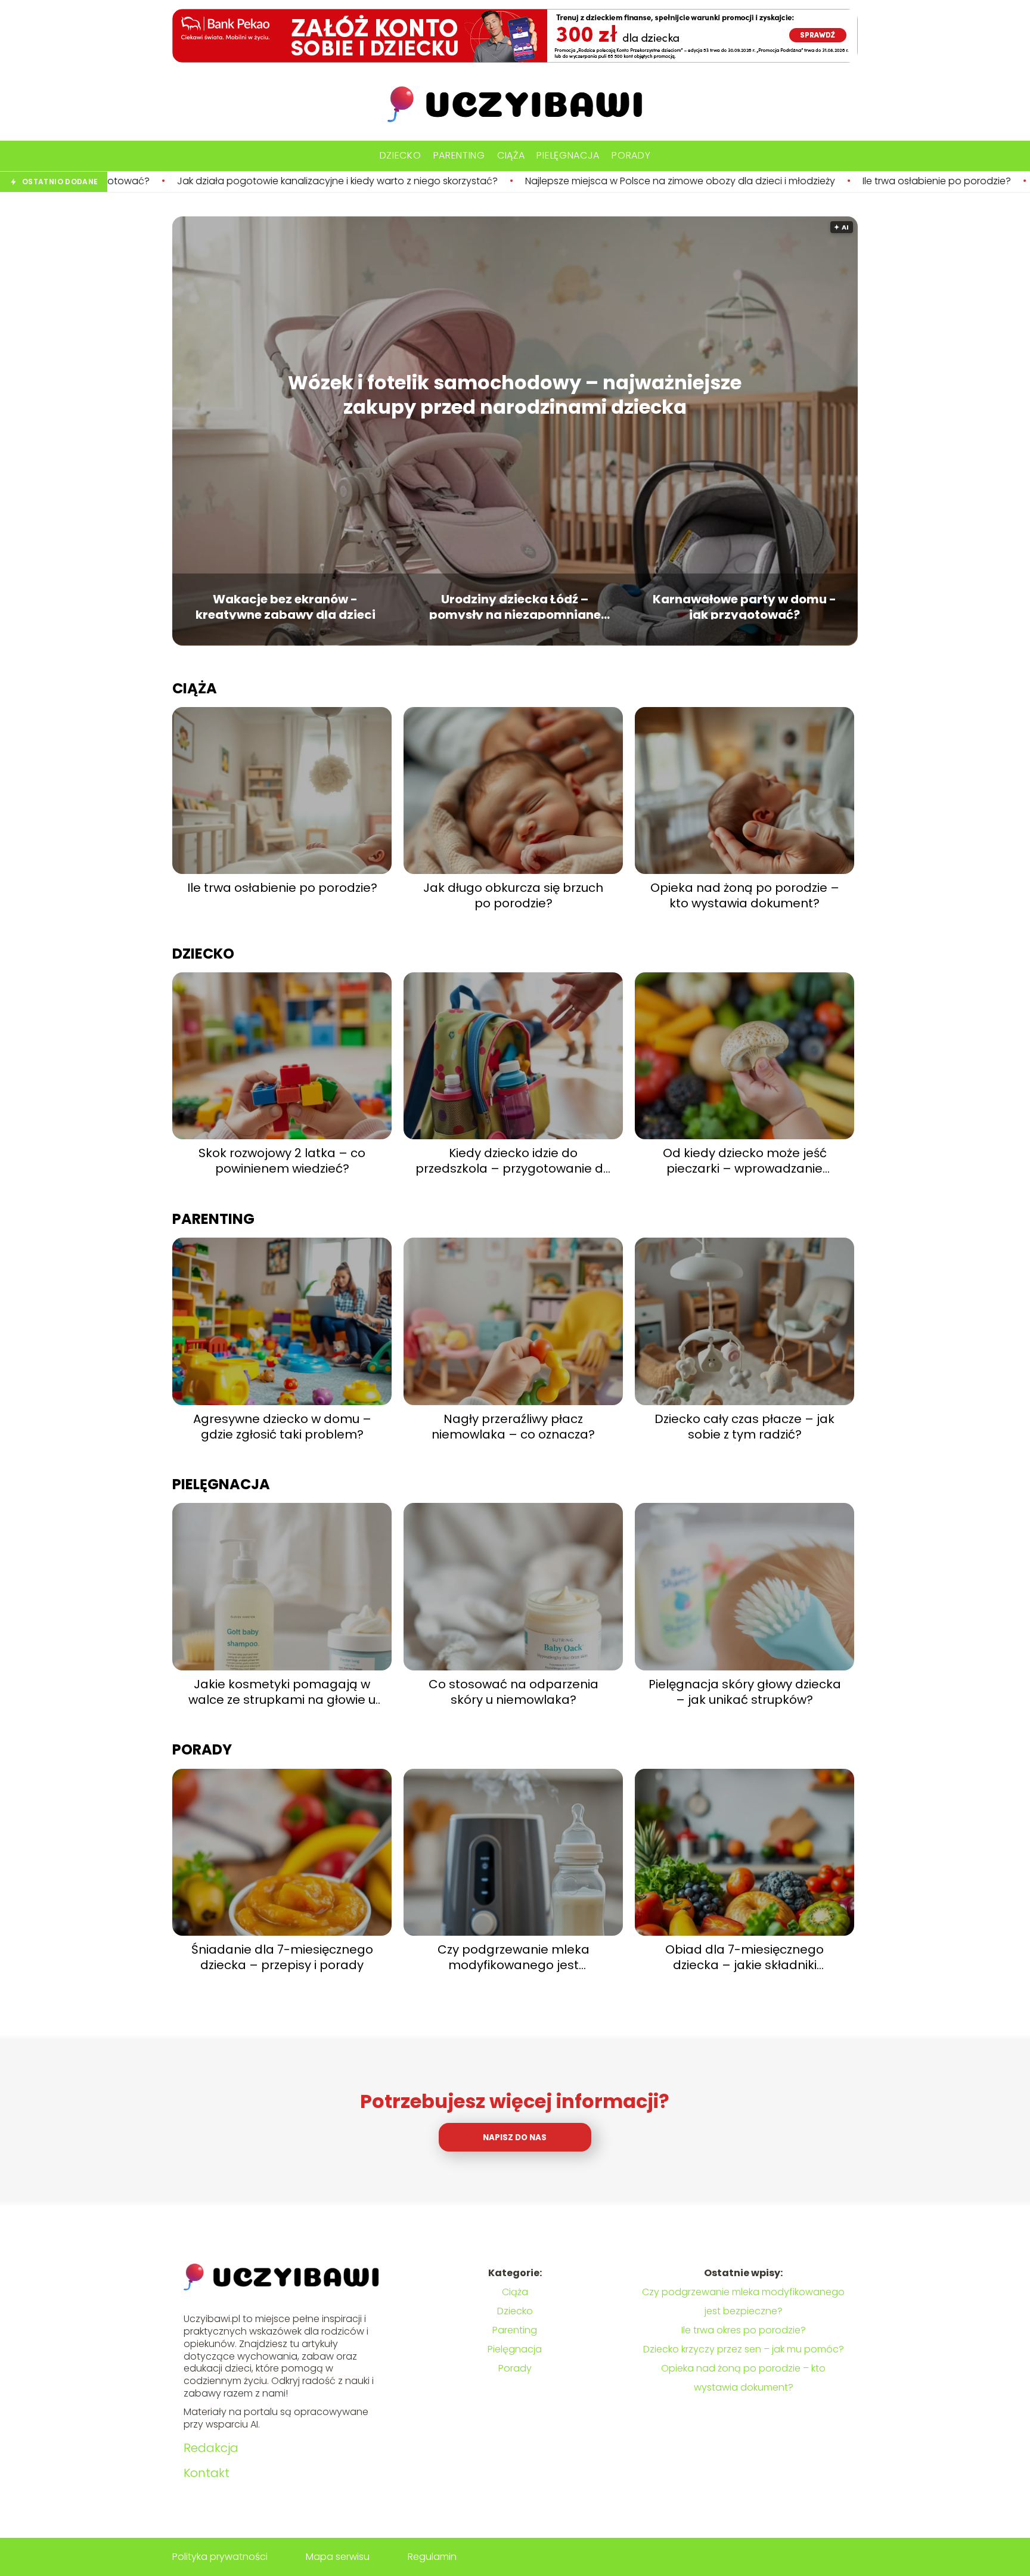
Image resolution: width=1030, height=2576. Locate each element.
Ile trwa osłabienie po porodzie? (757, 182)
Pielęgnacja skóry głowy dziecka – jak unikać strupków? (745, 1692)
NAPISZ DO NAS (515, 2138)
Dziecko (401, 155)
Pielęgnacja (568, 155)
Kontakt (207, 2473)
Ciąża (511, 155)
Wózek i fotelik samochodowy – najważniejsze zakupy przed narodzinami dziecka (515, 395)
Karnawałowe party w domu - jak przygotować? (744, 605)
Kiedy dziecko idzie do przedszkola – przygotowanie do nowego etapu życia (513, 1161)
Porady (631, 155)
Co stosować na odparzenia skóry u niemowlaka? (514, 1692)
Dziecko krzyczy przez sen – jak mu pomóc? (744, 2349)
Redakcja (211, 2448)
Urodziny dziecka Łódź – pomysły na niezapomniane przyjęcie (515, 605)
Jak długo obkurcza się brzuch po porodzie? (513, 895)
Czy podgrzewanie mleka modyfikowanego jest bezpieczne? (514, 1957)
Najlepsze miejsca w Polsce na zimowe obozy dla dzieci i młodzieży (501, 182)
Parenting (459, 155)
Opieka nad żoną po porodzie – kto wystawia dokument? (745, 895)
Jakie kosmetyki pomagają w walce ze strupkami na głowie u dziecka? (282, 1692)
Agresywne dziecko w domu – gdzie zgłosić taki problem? (282, 1427)
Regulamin (432, 2557)
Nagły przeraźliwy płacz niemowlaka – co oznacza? (513, 1427)
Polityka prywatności (220, 2557)
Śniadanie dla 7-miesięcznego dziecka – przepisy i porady (282, 1957)
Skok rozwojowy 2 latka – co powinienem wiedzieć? (282, 1161)
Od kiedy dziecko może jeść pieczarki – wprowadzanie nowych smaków (745, 1161)
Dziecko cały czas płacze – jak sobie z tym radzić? (744, 1427)
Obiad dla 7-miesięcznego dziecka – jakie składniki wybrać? (744, 1957)
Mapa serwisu (338, 2557)
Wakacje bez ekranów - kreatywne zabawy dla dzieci (286, 605)
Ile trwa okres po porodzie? (744, 2330)
